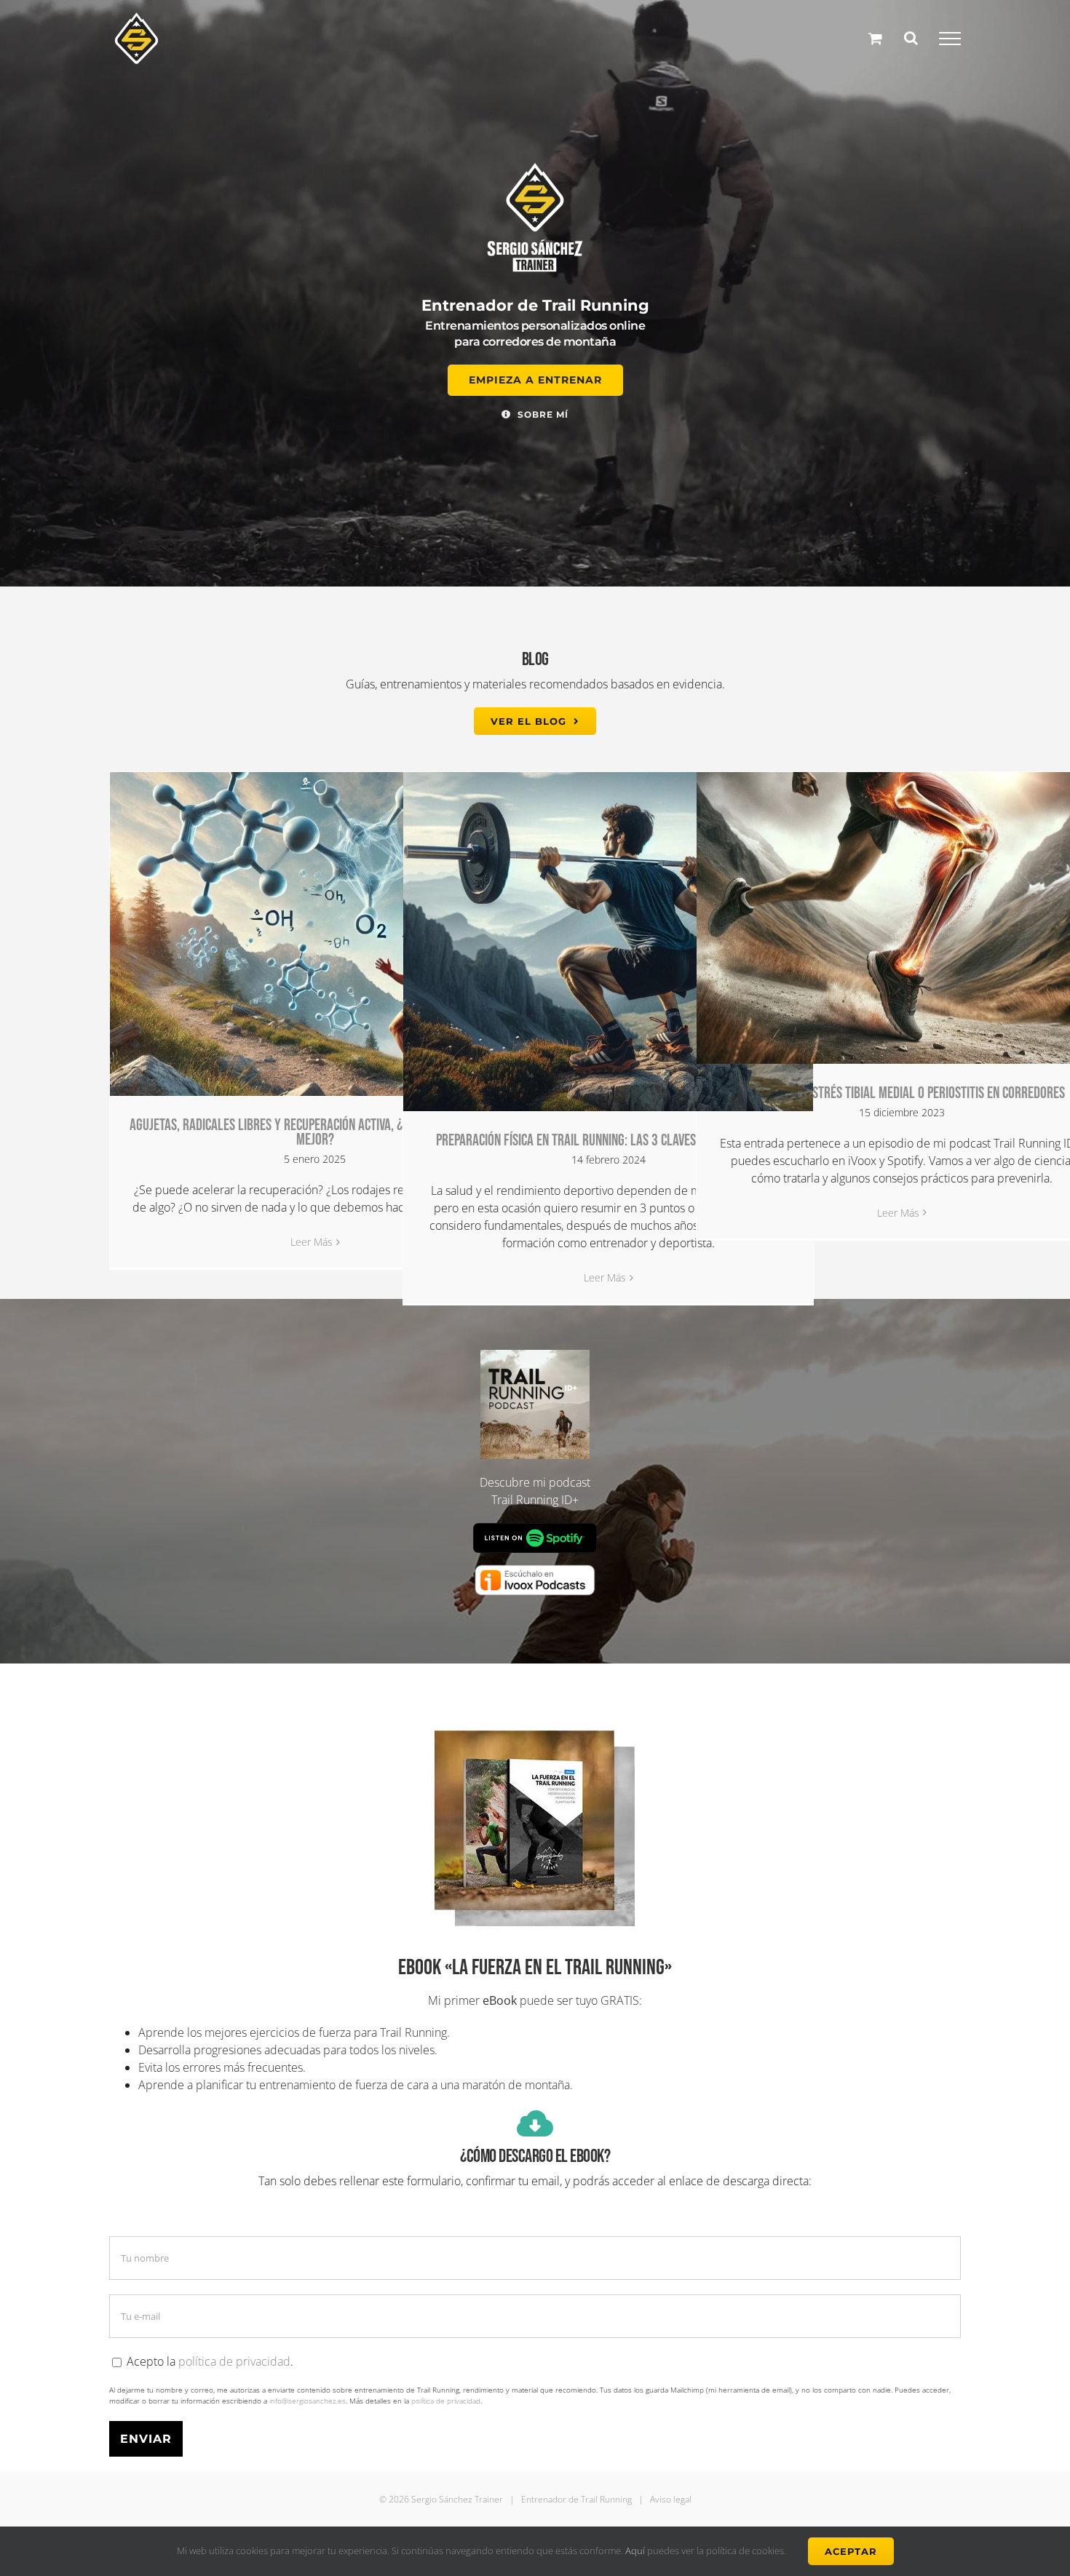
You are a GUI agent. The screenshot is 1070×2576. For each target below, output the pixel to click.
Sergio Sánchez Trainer (457, 2499)
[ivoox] (535, 1567)
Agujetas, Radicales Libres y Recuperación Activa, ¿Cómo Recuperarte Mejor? (315, 1133)
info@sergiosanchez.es (308, 2401)
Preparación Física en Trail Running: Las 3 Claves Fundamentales (609, 1141)
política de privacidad (234, 2361)
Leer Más (312, 1242)
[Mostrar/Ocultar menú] (950, 39)
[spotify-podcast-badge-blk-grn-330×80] (535, 1529)
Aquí (636, 2551)
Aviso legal (671, 2499)
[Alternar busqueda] (911, 38)
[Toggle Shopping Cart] (875, 38)
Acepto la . (209, 2361)
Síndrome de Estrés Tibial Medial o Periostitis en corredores (902, 1093)
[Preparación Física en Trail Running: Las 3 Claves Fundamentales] (608, 942)
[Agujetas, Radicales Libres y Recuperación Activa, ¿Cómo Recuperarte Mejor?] (315, 934)
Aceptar (851, 2551)
